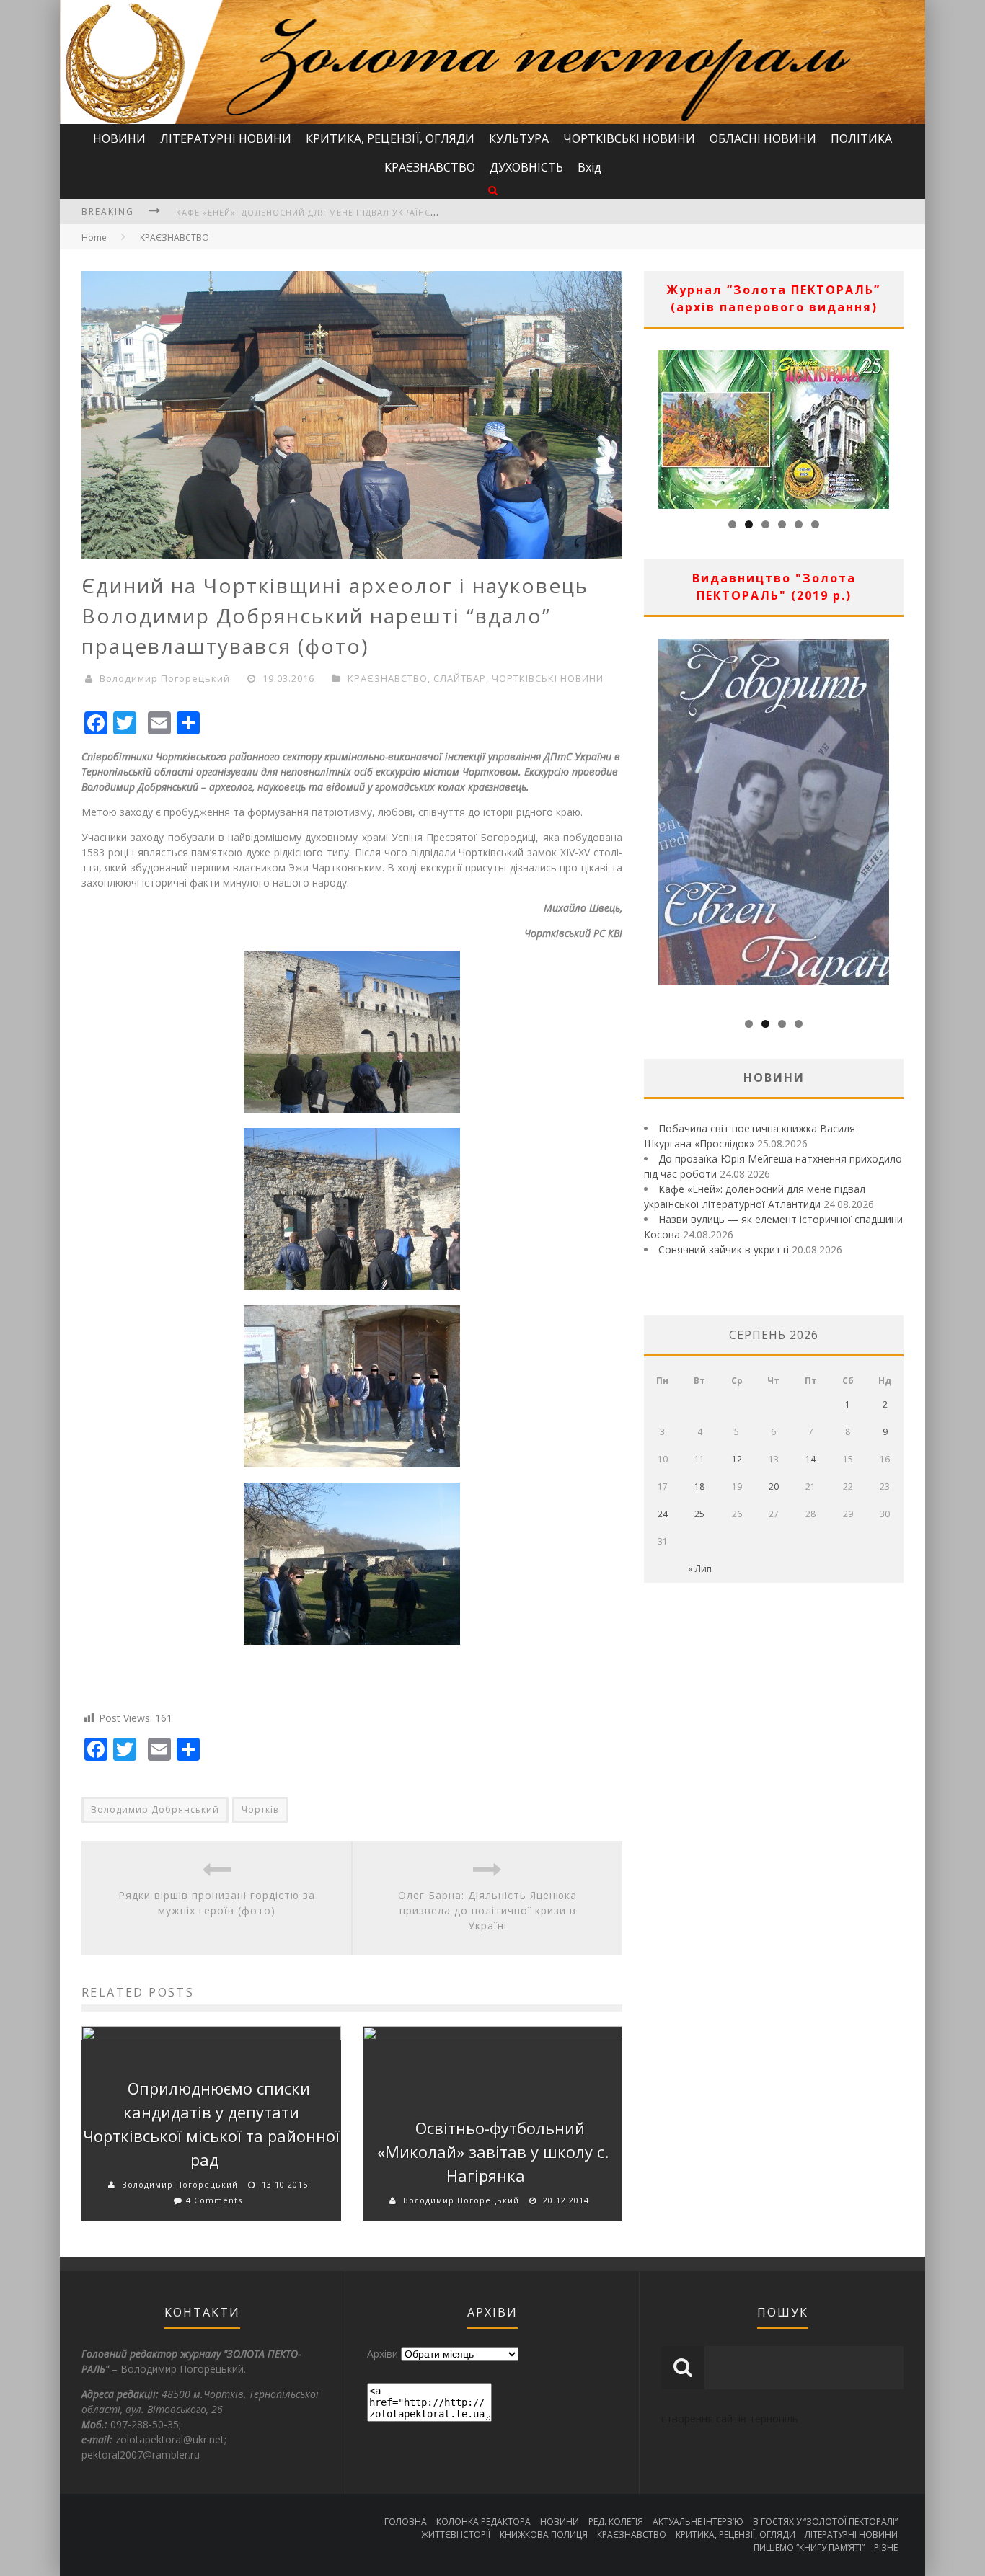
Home (94, 237)
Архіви (383, 2354)
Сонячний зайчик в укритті (724, 1249)
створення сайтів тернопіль (730, 2419)
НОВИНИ (119, 138)
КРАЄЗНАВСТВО (430, 167)
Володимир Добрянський (155, 1809)
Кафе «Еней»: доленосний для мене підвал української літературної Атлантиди (377, 212)
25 (699, 1514)
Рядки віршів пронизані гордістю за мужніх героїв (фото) (217, 1903)
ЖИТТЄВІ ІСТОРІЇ (456, 2535)
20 (774, 1487)
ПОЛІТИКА (861, 138)
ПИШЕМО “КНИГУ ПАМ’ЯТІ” (809, 2548)
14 (810, 1459)
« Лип (700, 1569)
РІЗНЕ (886, 2548)
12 (737, 1459)
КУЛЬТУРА (519, 138)
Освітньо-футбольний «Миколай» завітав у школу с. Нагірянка (493, 2151)
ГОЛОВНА (406, 2522)
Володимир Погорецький (165, 678)
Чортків (260, 1809)
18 (699, 1487)
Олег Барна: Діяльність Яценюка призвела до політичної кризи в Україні (487, 1910)
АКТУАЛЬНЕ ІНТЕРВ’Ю (698, 2522)
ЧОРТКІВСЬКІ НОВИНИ (629, 138)
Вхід (589, 167)
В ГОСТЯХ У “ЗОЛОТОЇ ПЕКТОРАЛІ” (825, 2522)
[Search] (493, 190)
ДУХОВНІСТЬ (526, 167)
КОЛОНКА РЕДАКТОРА (483, 2522)
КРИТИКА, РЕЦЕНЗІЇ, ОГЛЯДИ (390, 138)
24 (663, 1514)
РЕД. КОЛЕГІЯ (616, 2522)
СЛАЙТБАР (460, 678)
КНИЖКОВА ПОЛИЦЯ (544, 2535)
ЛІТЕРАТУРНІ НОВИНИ (226, 138)
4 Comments (214, 2200)
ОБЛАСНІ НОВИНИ (763, 138)
